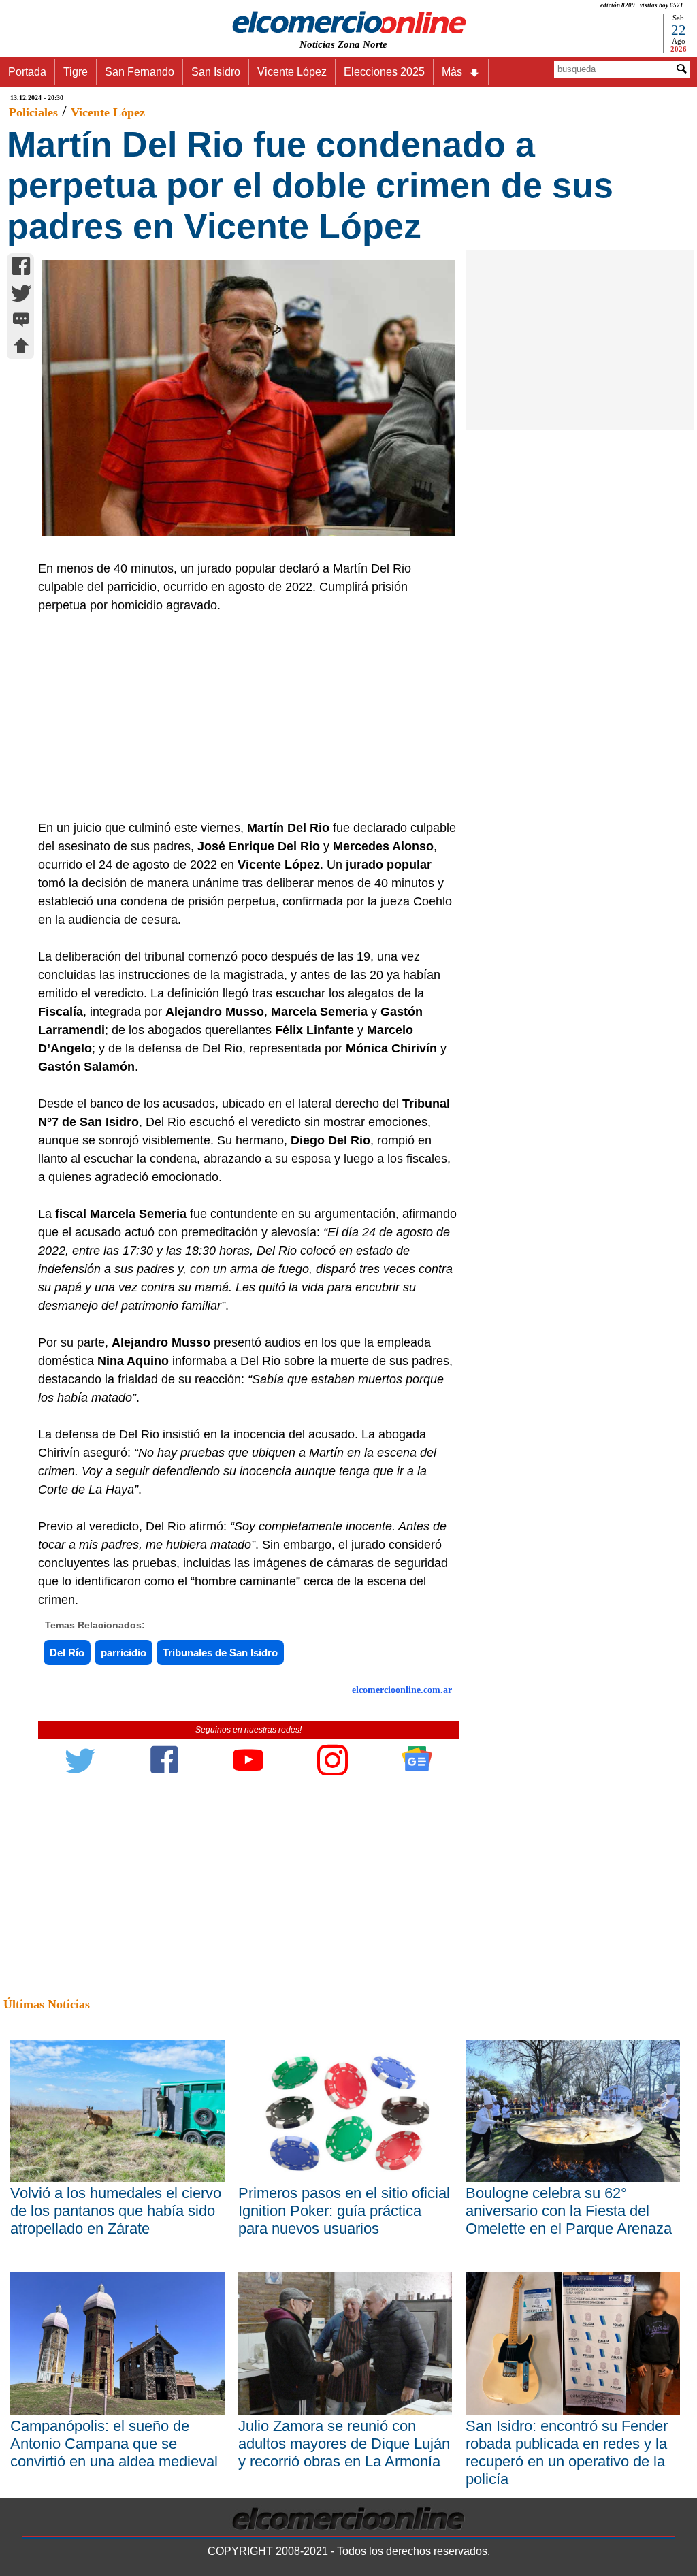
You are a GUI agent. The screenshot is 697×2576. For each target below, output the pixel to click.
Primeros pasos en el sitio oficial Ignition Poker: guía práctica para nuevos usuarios (344, 2211)
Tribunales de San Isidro (220, 1653)
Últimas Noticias (47, 2004)
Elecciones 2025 (384, 72)
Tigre (76, 72)
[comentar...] (21, 321)
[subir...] (21, 348)
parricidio (124, 1653)
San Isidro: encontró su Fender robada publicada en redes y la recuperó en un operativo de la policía (567, 2452)
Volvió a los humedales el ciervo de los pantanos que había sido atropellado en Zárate (116, 2211)
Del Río (67, 1653)
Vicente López (292, 72)
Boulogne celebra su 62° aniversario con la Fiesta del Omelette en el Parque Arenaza (569, 2211)
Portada (27, 72)
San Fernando (140, 72)
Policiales (33, 112)
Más (452, 72)
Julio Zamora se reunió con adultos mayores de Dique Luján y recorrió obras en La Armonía (344, 2444)
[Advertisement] (242, 717)
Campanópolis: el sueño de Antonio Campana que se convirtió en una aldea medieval (114, 2444)
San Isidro (216, 72)
